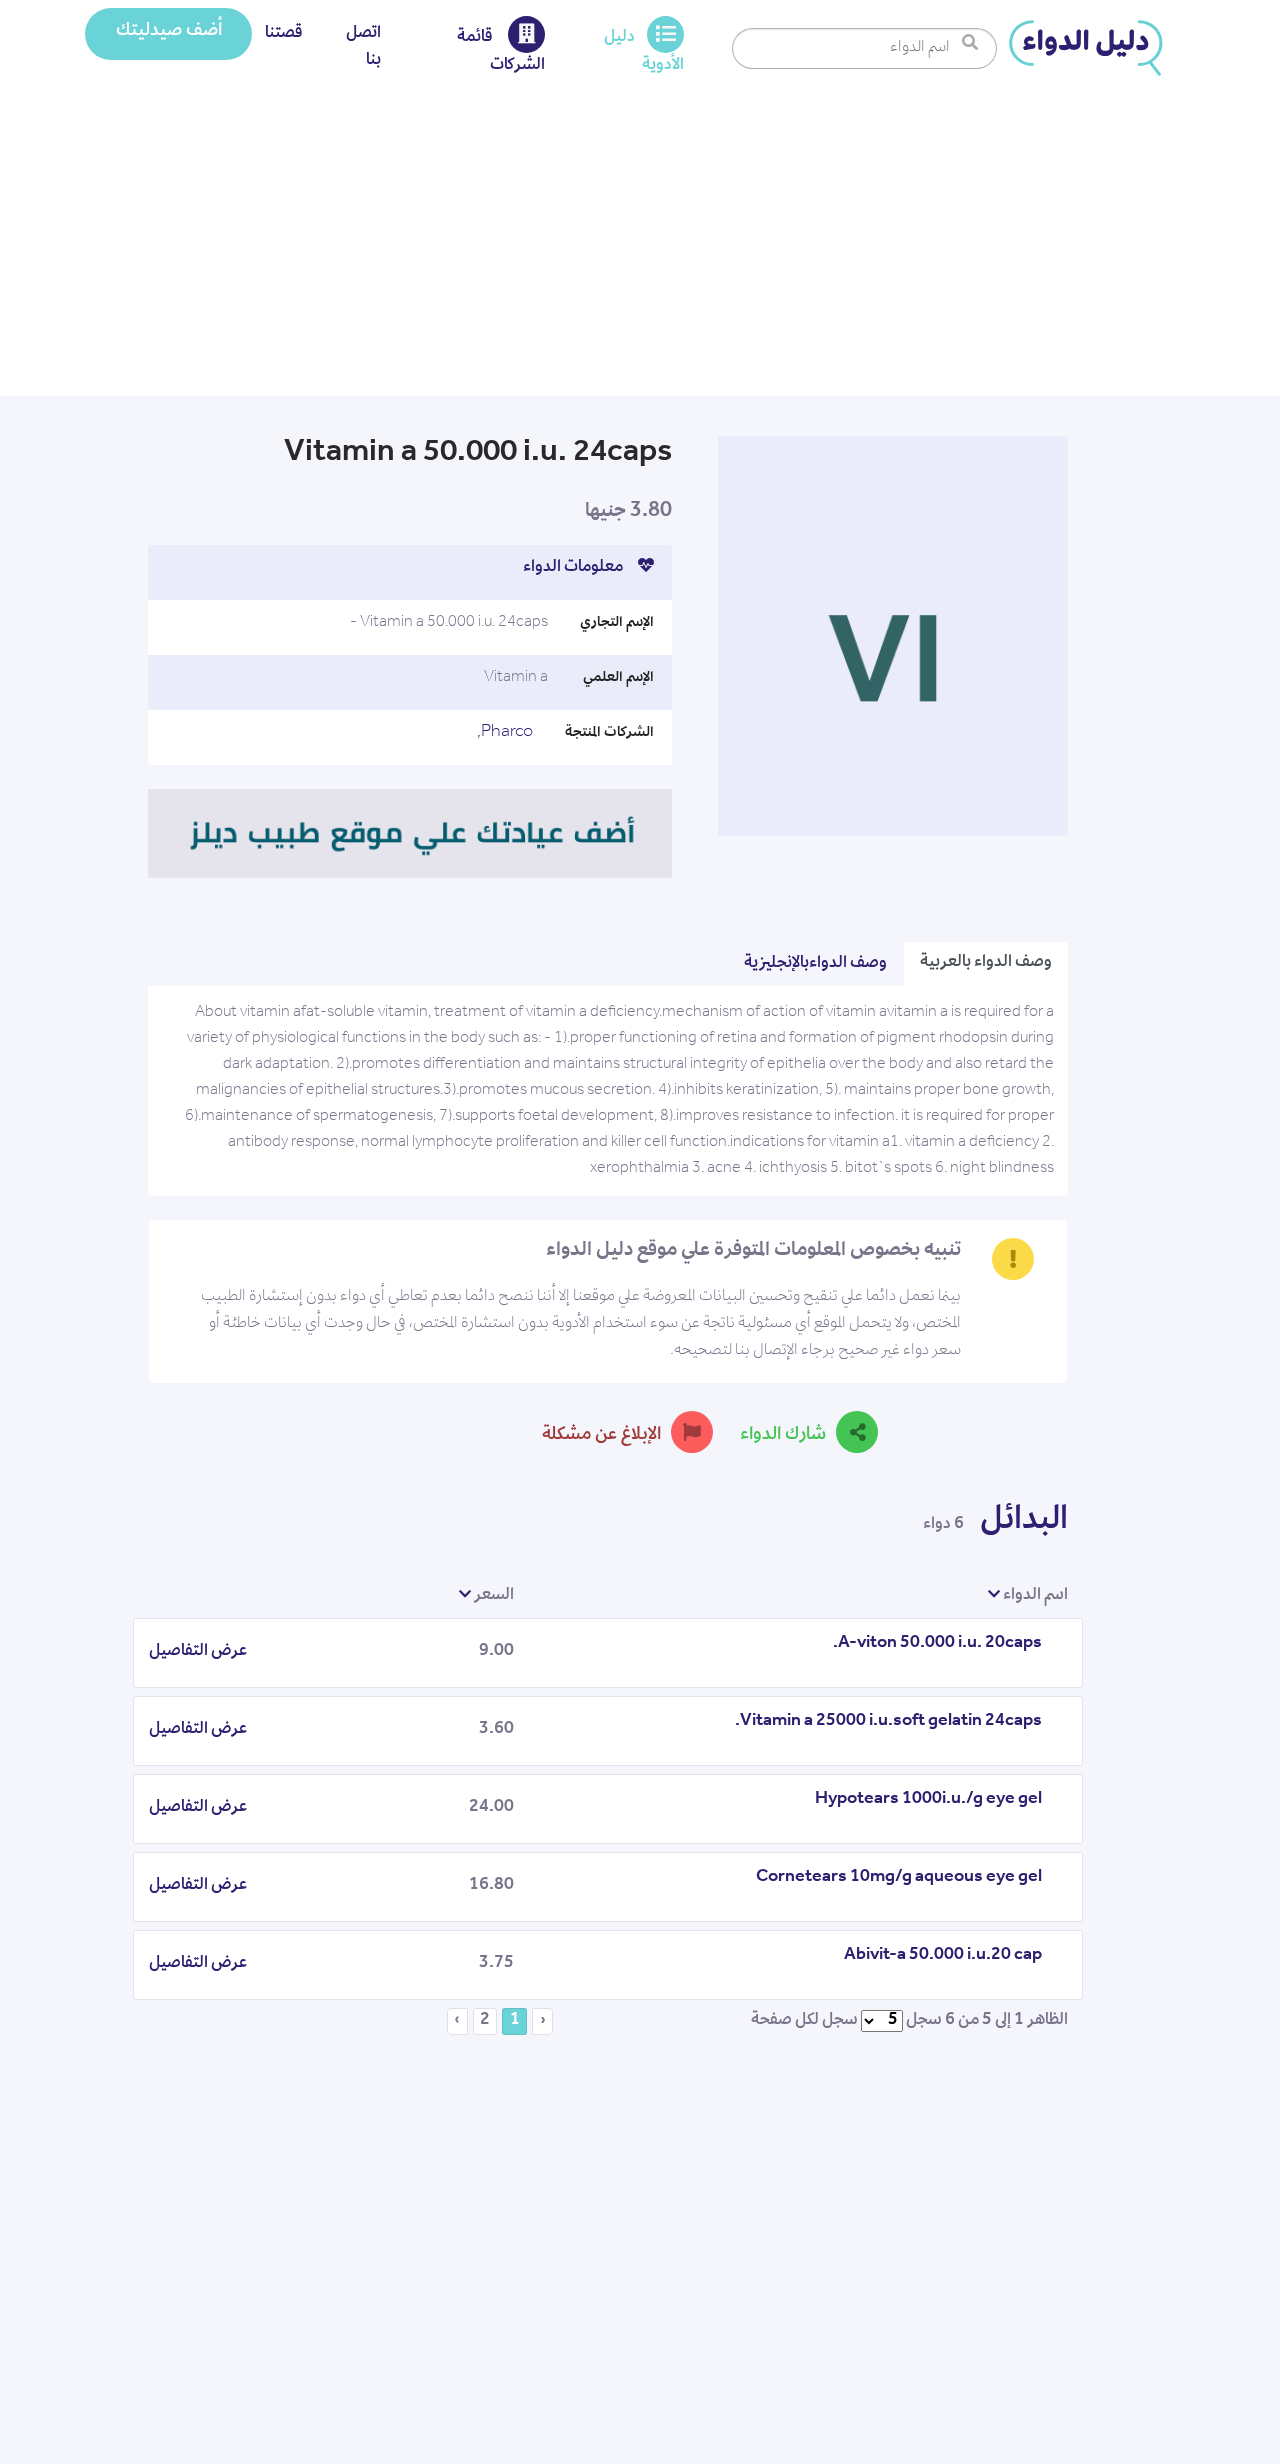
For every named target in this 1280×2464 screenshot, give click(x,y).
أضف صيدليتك (169, 32)
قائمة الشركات (501, 52)
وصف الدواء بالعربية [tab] (986, 963)
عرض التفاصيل (198, 1652)
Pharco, (505, 733)
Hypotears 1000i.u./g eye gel (928, 1800)
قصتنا (284, 34)
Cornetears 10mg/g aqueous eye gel (899, 1878)
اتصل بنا (363, 47)
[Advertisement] (640, 246)
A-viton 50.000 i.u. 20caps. (937, 1644)
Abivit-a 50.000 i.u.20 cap (943, 1956)
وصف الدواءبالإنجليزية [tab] (815, 964)
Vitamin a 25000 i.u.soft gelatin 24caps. (888, 1722)
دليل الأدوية (644, 52)
